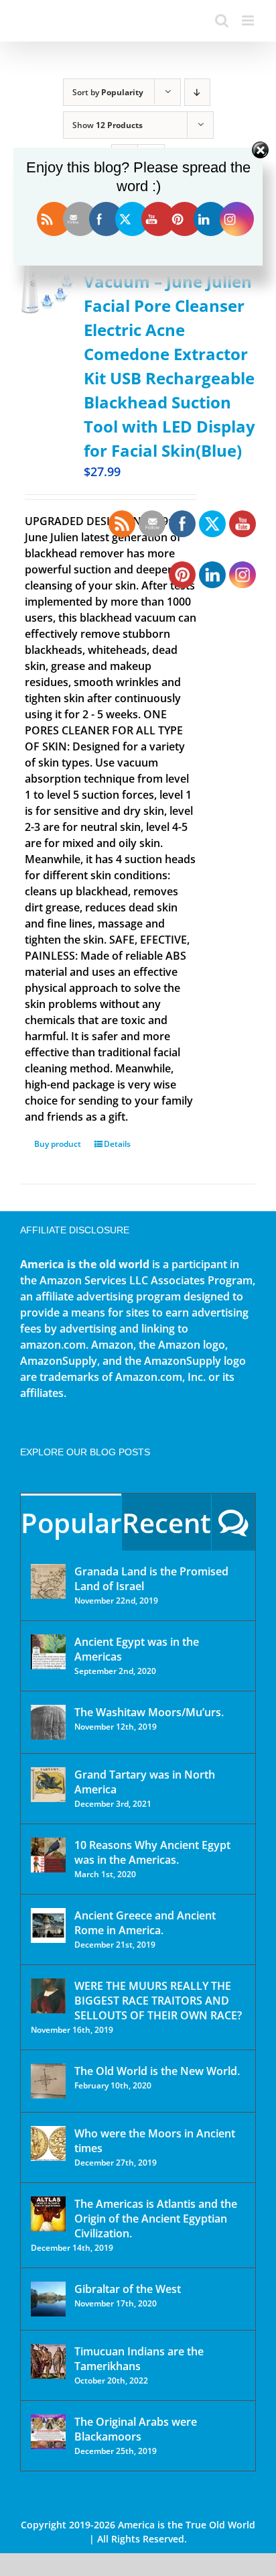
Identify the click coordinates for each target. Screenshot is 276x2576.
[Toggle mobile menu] (249, 20)
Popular (71, 1523)
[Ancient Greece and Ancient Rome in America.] (48, 1925)
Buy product (58, 1144)
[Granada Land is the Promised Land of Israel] (48, 1581)
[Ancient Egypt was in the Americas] (48, 1652)
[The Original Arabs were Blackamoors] (48, 2432)
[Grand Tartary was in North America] (48, 1785)
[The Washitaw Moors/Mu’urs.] (48, 1722)
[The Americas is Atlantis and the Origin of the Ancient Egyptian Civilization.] (48, 2214)
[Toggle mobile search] (222, 20)
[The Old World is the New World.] (48, 2081)
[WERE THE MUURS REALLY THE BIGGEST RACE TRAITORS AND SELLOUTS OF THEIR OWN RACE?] (48, 1996)
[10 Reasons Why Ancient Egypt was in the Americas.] (48, 1855)
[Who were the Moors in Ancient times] (48, 2143)
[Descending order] (197, 92)
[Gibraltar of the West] (48, 2299)
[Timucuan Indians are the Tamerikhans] (48, 2361)
